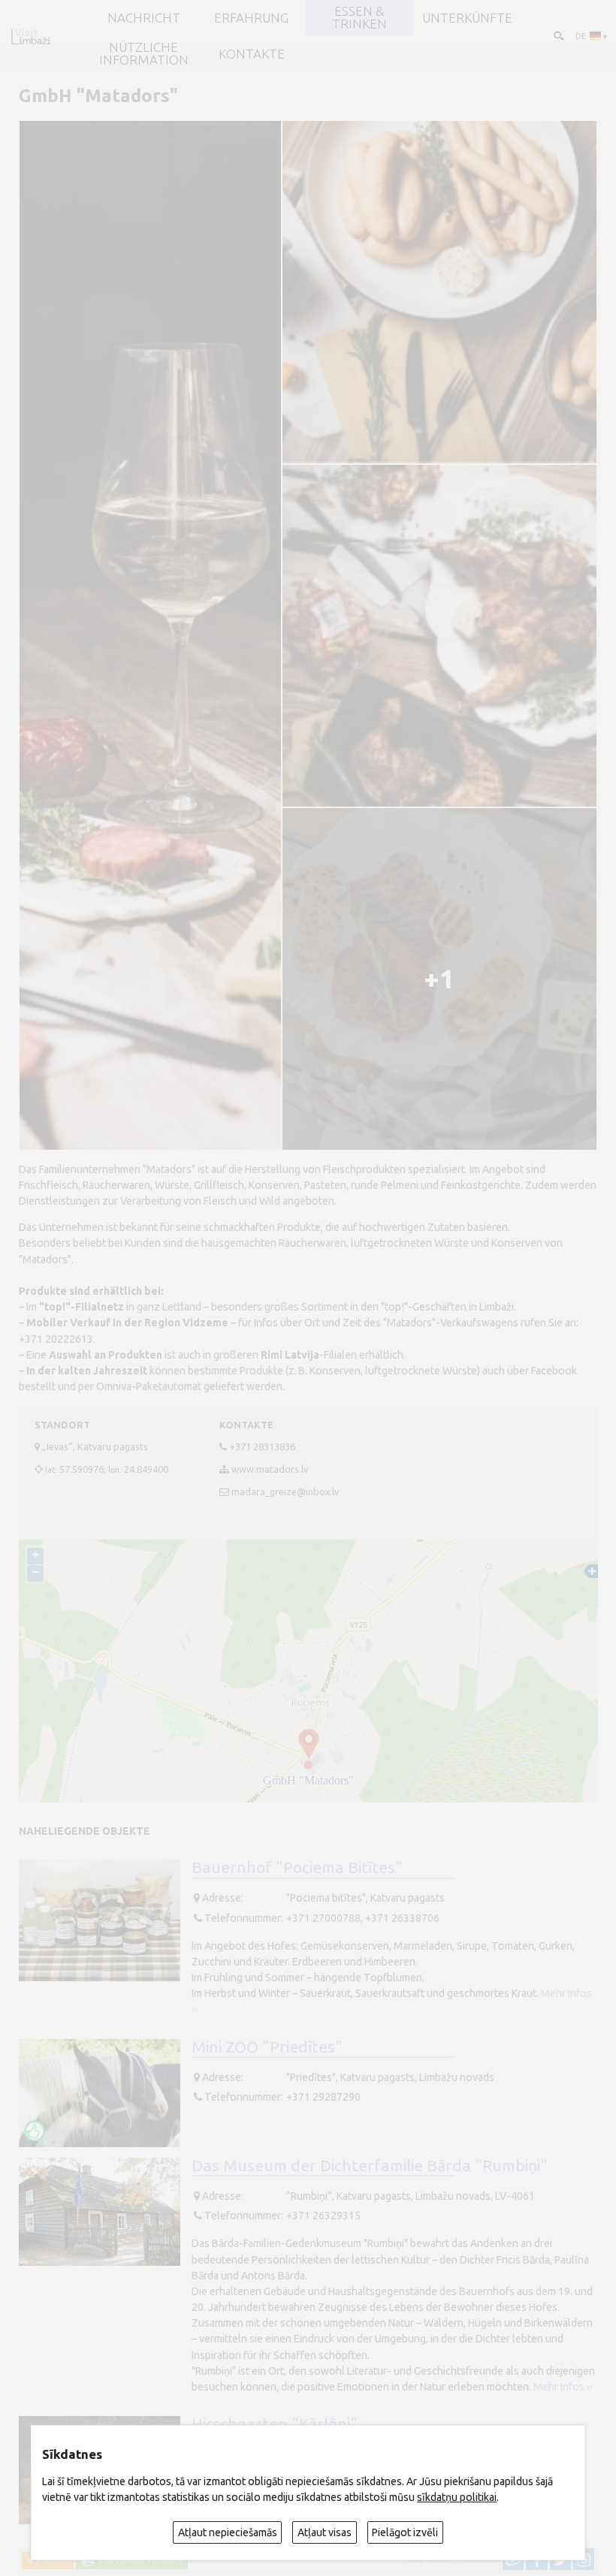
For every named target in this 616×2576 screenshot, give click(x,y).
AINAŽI (77, 57)
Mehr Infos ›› (563, 2387)
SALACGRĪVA (231, 57)
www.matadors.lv (270, 1469)
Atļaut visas (325, 2532)
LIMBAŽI (385, 57)
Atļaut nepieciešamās (228, 2532)
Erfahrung (251, 18)
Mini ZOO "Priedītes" (267, 2047)
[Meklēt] (558, 35)
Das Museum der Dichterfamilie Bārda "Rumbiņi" (370, 2165)
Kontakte (252, 54)
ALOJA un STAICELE (539, 57)
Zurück (50, 2560)
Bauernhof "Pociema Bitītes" (297, 1867)
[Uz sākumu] (31, 36)
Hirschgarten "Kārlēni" (275, 2424)
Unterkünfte (467, 18)
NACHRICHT (144, 18)
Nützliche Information (144, 54)
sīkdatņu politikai (457, 2497)
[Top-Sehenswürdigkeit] (35, 2131)
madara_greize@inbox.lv (285, 1492)
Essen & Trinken (359, 18)
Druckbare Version (138, 2560)
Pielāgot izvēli (405, 2532)
